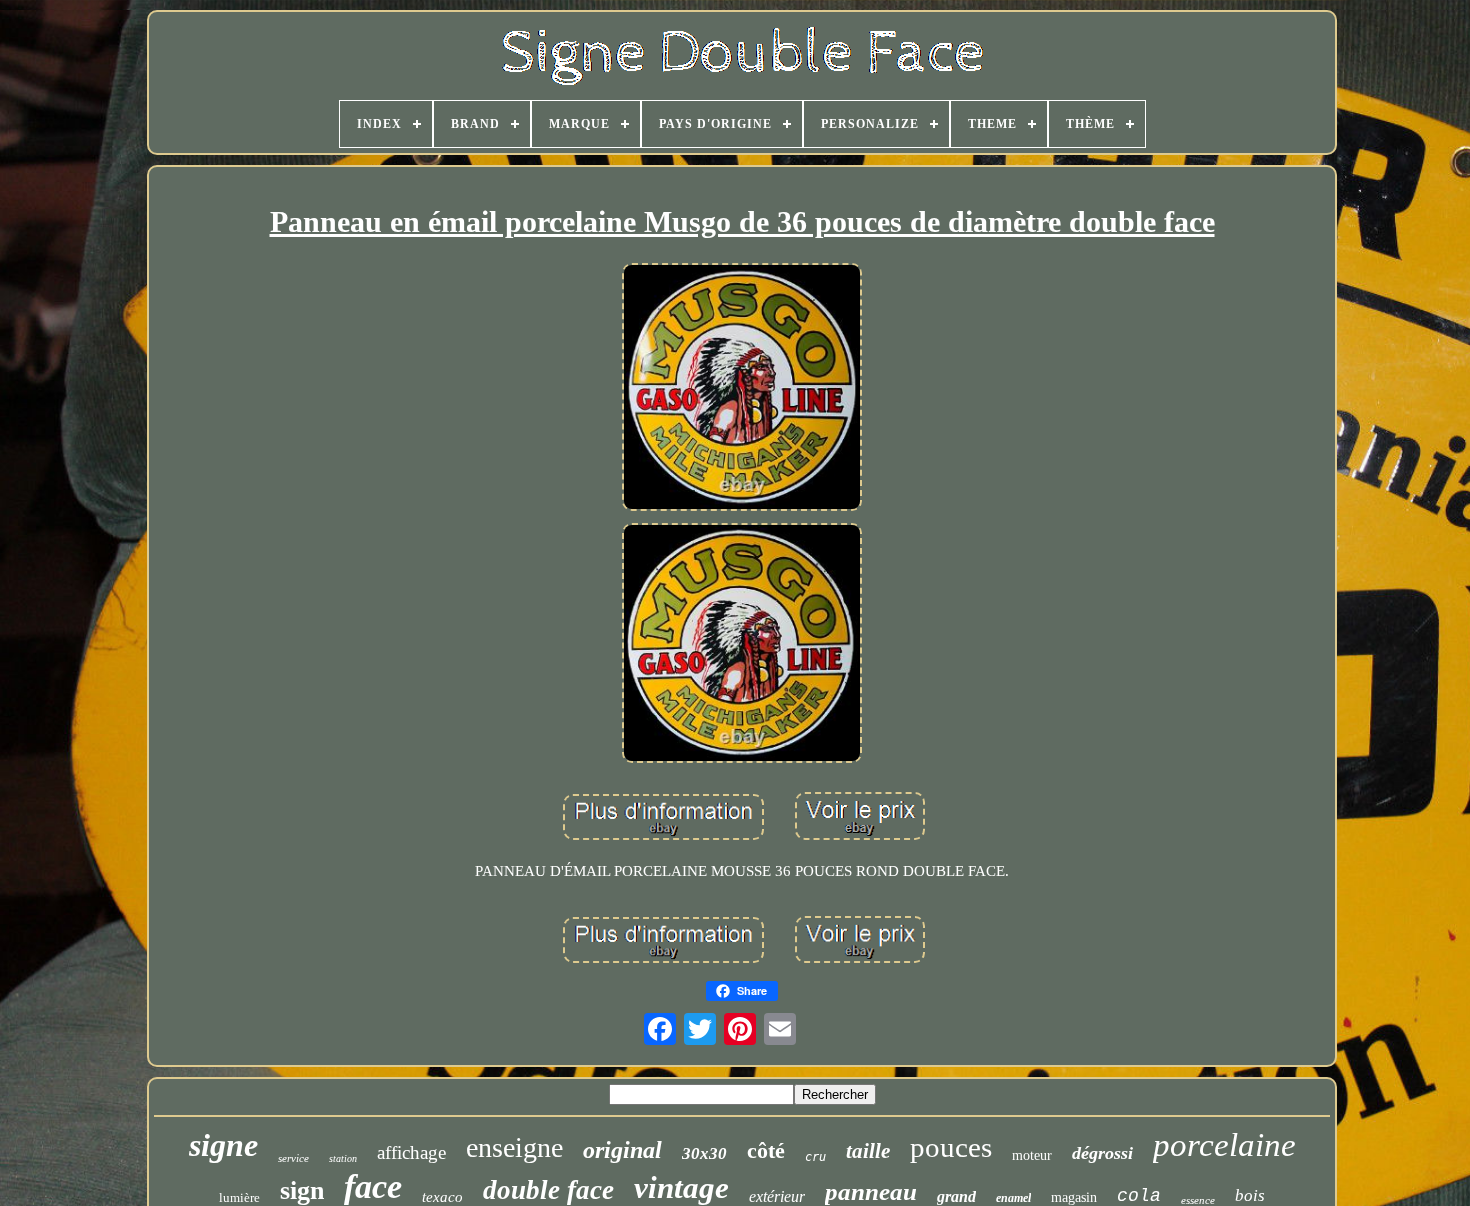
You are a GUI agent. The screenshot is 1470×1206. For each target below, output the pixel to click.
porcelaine (1224, 1145)
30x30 (704, 1153)
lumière (239, 1197)
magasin (1074, 1197)
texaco (442, 1197)
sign (302, 1190)
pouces (951, 1147)
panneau (871, 1191)
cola (1139, 1196)
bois (1250, 1195)
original (622, 1150)
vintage (681, 1187)
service (293, 1158)
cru (815, 1157)
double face (548, 1190)
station (343, 1158)
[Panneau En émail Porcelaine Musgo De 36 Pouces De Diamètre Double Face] (742, 388)
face (373, 1186)
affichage (411, 1152)
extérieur (777, 1196)
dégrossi (1102, 1153)
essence (1198, 1200)
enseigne (514, 1147)
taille (868, 1151)
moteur (1032, 1155)
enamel (1013, 1198)
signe (223, 1145)
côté (766, 1150)
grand (956, 1196)
